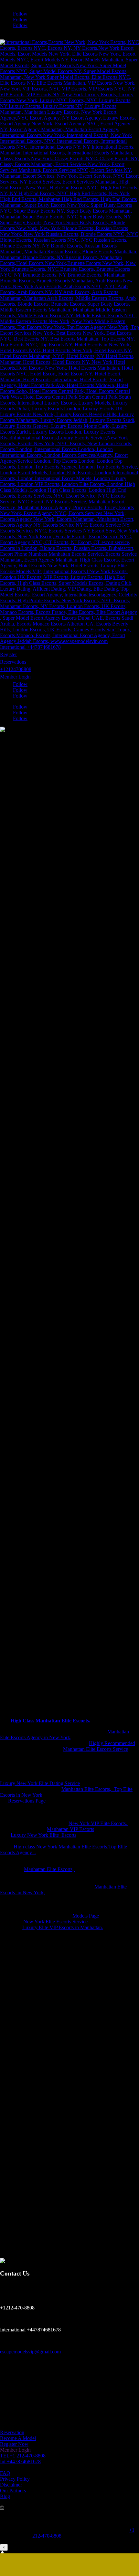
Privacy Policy (15, 2479)
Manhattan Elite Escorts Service (96, 1749)
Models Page (86, 1916)
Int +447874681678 (20, 2461)
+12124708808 (16, 669)
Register (8, 654)
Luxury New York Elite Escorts (43, 1835)
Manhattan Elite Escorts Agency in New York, (64, 1735)
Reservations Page (27, 1801)
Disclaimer (11, 2485)
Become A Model (18, 2438)
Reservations (13, 662)
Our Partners (13, 2491)
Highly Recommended (112, 1743)
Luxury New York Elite (25, 1783)
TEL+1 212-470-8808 (23, 2456)
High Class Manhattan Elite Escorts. (50, 1721)
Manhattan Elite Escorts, (49, 1869)
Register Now (14, 2444)
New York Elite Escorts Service (55, 1922)
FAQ (5, 2473)
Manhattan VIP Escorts (70, 1829)
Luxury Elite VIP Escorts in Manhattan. (63, 1927)
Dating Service (65, 1783)
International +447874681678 (30, 647)
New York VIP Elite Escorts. (98, 1823)
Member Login (15, 677)
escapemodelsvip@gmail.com (30, 2352)
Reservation (12, 2432)
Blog (5, 2496)
